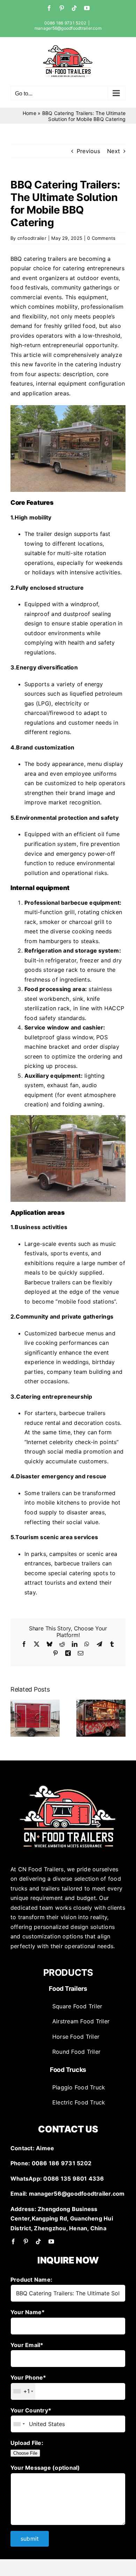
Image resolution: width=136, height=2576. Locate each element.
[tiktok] (38, 2241)
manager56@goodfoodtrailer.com (68, 28)
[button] (16, 1718)
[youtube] (51, 2241)
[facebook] (13, 2241)
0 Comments (101, 238)
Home (29, 113)
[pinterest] (26, 2241)
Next (114, 151)
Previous (88, 151)
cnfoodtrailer (32, 238)
